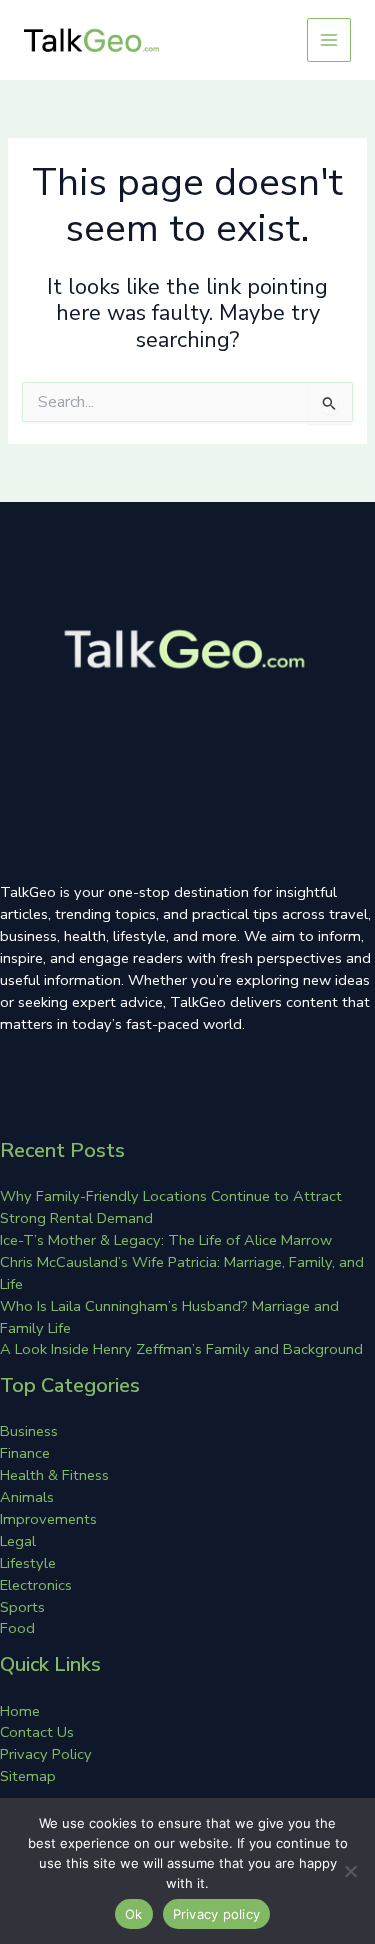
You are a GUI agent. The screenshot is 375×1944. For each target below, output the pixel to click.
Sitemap (28, 1776)
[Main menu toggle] (329, 40)
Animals (27, 1497)
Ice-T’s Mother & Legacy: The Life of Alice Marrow (166, 1240)
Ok (134, 1914)
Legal (18, 1541)
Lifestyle (28, 1563)
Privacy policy (217, 1914)
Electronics (36, 1585)
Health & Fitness (54, 1475)
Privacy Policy (46, 1754)
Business (29, 1431)
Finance (25, 1453)
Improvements (48, 1519)
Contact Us (37, 1732)
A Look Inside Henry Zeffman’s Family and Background (181, 1349)
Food (17, 1628)
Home (20, 1711)
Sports (22, 1607)
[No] (350, 1871)
